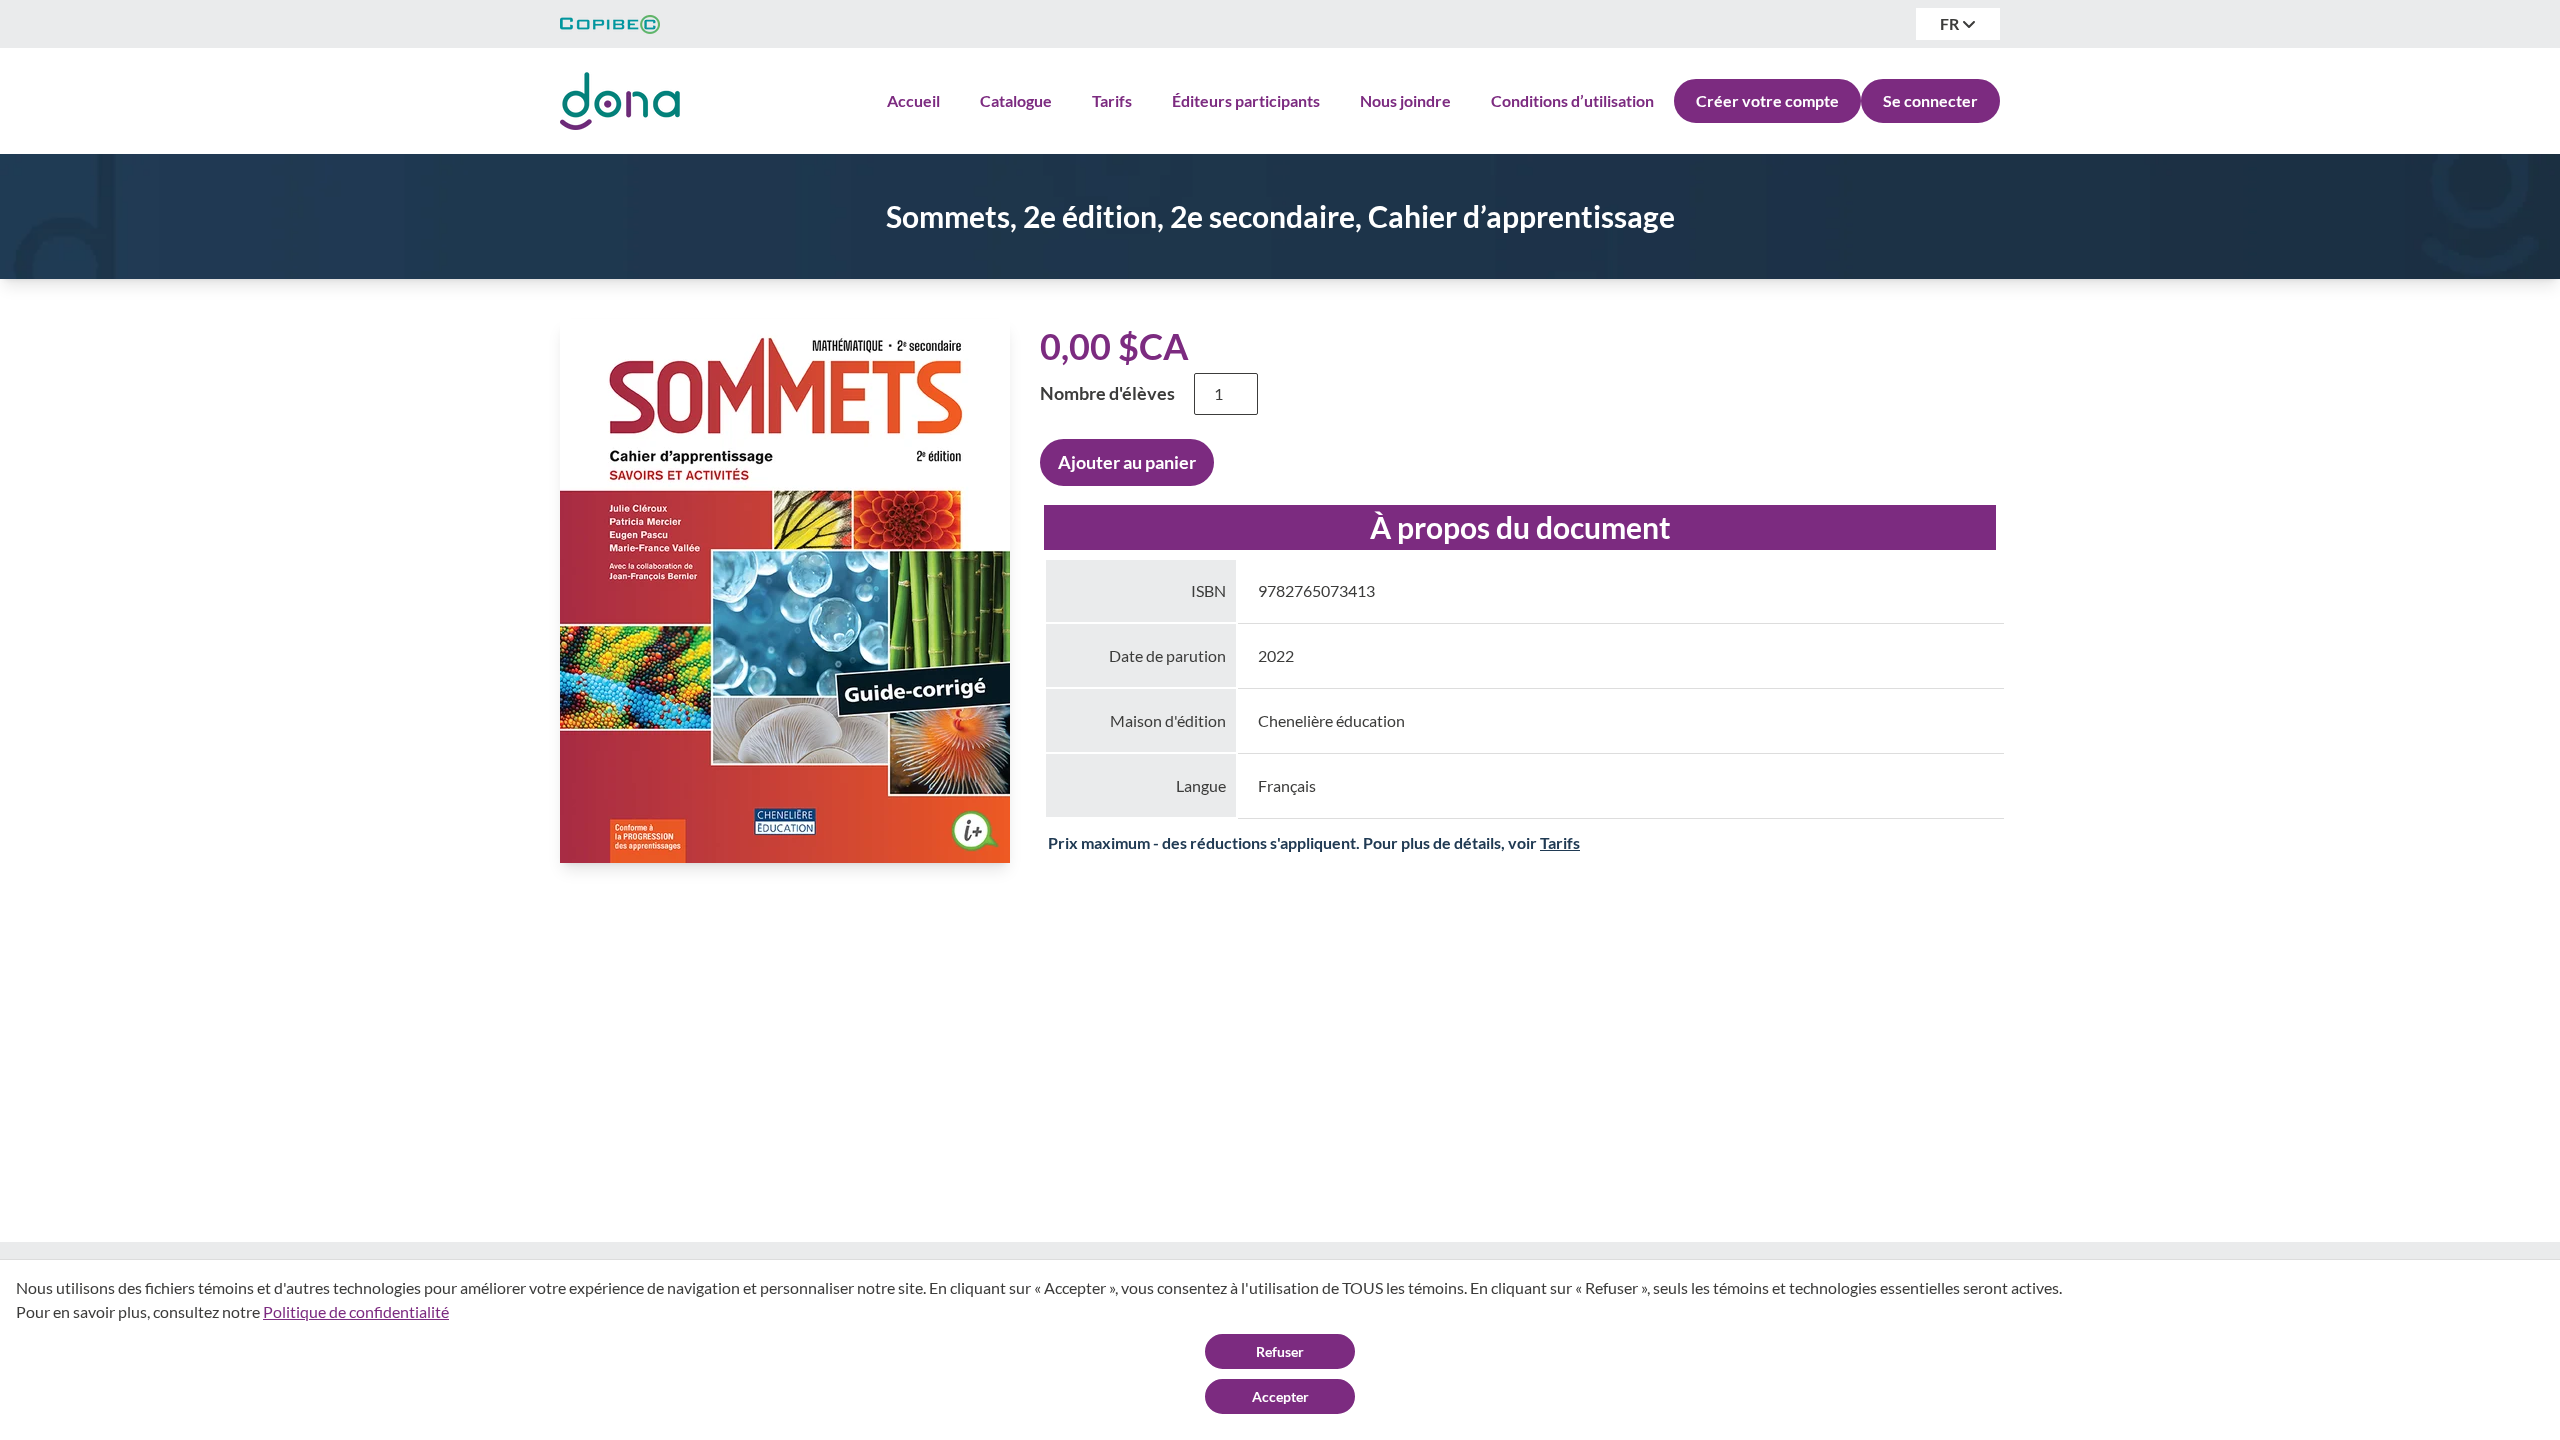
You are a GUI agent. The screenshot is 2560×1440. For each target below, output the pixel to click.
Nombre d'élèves (1107, 393)
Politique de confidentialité (356, 1311)
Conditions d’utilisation (1572, 100)
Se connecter (1930, 100)
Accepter (1280, 1396)
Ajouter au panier (1127, 462)
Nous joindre (1405, 100)
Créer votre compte (1767, 100)
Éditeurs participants (1246, 100)
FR (1951, 23)
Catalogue (1016, 100)
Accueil (913, 100)
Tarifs (1112, 100)
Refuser (1280, 1351)
